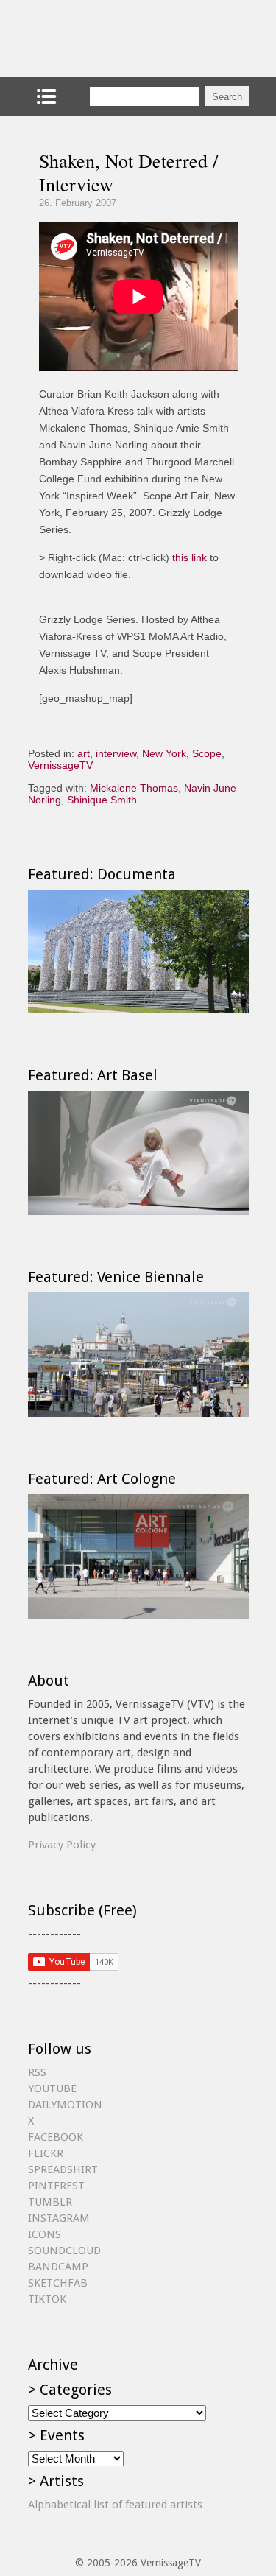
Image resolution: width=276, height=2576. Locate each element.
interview (116, 753)
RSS (37, 2072)
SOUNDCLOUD (64, 2251)
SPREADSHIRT (63, 2169)
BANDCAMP (58, 2267)
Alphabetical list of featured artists (115, 2505)
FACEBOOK (56, 2137)
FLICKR (46, 2153)
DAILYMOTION (65, 2105)
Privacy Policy (62, 1845)
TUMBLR (50, 2202)
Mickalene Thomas (134, 788)
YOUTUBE (52, 2088)
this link (190, 557)
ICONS (45, 2234)
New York (164, 753)
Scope (207, 753)
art (84, 753)
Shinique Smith (102, 800)
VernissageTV (60, 765)
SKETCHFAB (58, 2283)
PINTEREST (56, 2186)
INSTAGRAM (59, 2218)
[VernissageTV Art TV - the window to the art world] (102, 39)
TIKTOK (47, 2299)
